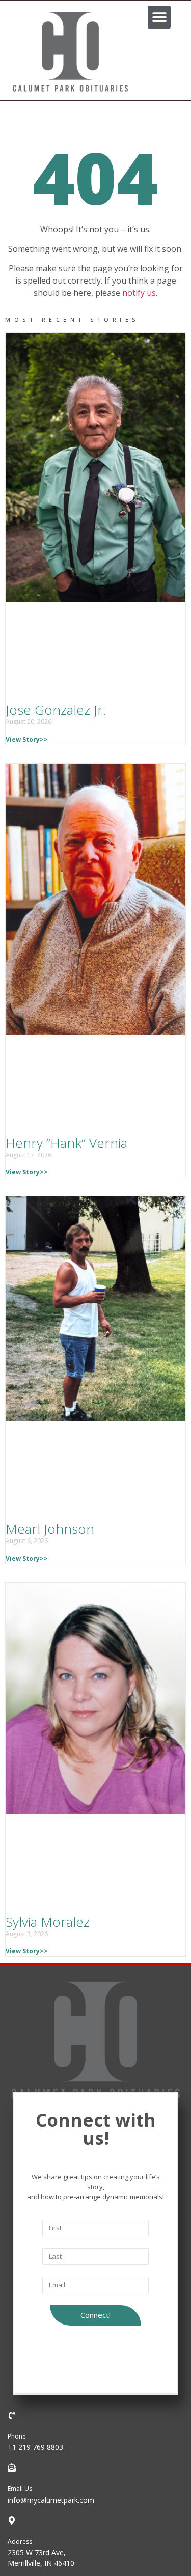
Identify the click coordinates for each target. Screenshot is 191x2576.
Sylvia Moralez (48, 1922)
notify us (139, 293)
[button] (159, 17)
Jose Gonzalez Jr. (56, 710)
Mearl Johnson (50, 1529)
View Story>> (27, 739)
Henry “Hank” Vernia (66, 1143)
